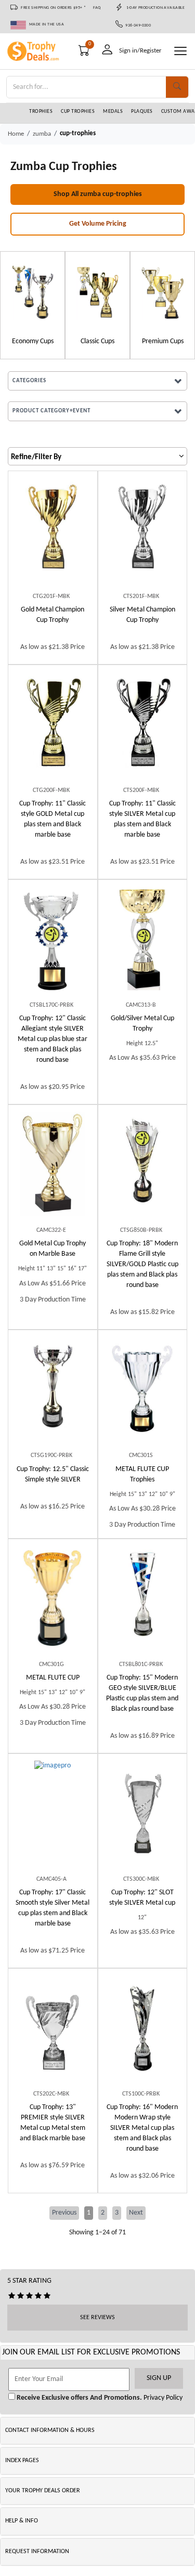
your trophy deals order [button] (43, 2491)
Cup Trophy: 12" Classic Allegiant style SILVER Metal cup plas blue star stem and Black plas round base (53, 1039)
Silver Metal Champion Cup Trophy (142, 615)
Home (16, 134)
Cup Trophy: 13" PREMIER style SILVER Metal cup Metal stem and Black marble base (53, 2123)
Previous (64, 2213)
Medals (113, 112)
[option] (32, 305)
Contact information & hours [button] (50, 2430)
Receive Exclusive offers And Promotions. (79, 2398)
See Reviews (97, 2318)
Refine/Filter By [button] (36, 457)
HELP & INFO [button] (22, 2521)
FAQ (97, 8)
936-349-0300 (137, 25)
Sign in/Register (140, 51)
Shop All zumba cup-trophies (98, 194)
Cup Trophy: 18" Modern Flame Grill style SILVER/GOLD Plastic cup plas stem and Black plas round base (142, 1264)
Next (136, 2213)
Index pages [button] (22, 2461)
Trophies (41, 112)
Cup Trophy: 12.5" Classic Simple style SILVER (53, 1474)
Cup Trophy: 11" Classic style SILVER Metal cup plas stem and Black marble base (142, 819)
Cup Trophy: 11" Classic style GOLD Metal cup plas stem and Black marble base (53, 819)
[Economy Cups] (32, 292)
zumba (42, 134)
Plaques (142, 112)
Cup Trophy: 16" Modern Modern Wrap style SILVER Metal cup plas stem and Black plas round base (142, 2128)
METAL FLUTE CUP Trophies (142, 1474)
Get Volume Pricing (98, 224)
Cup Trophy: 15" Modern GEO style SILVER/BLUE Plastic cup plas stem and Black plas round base (142, 1693)
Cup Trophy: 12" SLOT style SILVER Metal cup (142, 1898)
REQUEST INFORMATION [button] (37, 2552)
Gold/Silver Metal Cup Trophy (142, 1024)
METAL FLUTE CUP (53, 1678)
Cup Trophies (78, 112)
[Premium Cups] (162, 292)
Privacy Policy (162, 2398)
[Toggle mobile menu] (180, 51)
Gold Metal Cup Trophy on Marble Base (53, 1249)
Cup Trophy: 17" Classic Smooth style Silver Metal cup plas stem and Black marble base (53, 1908)
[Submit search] (177, 87)
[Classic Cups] (97, 292)
